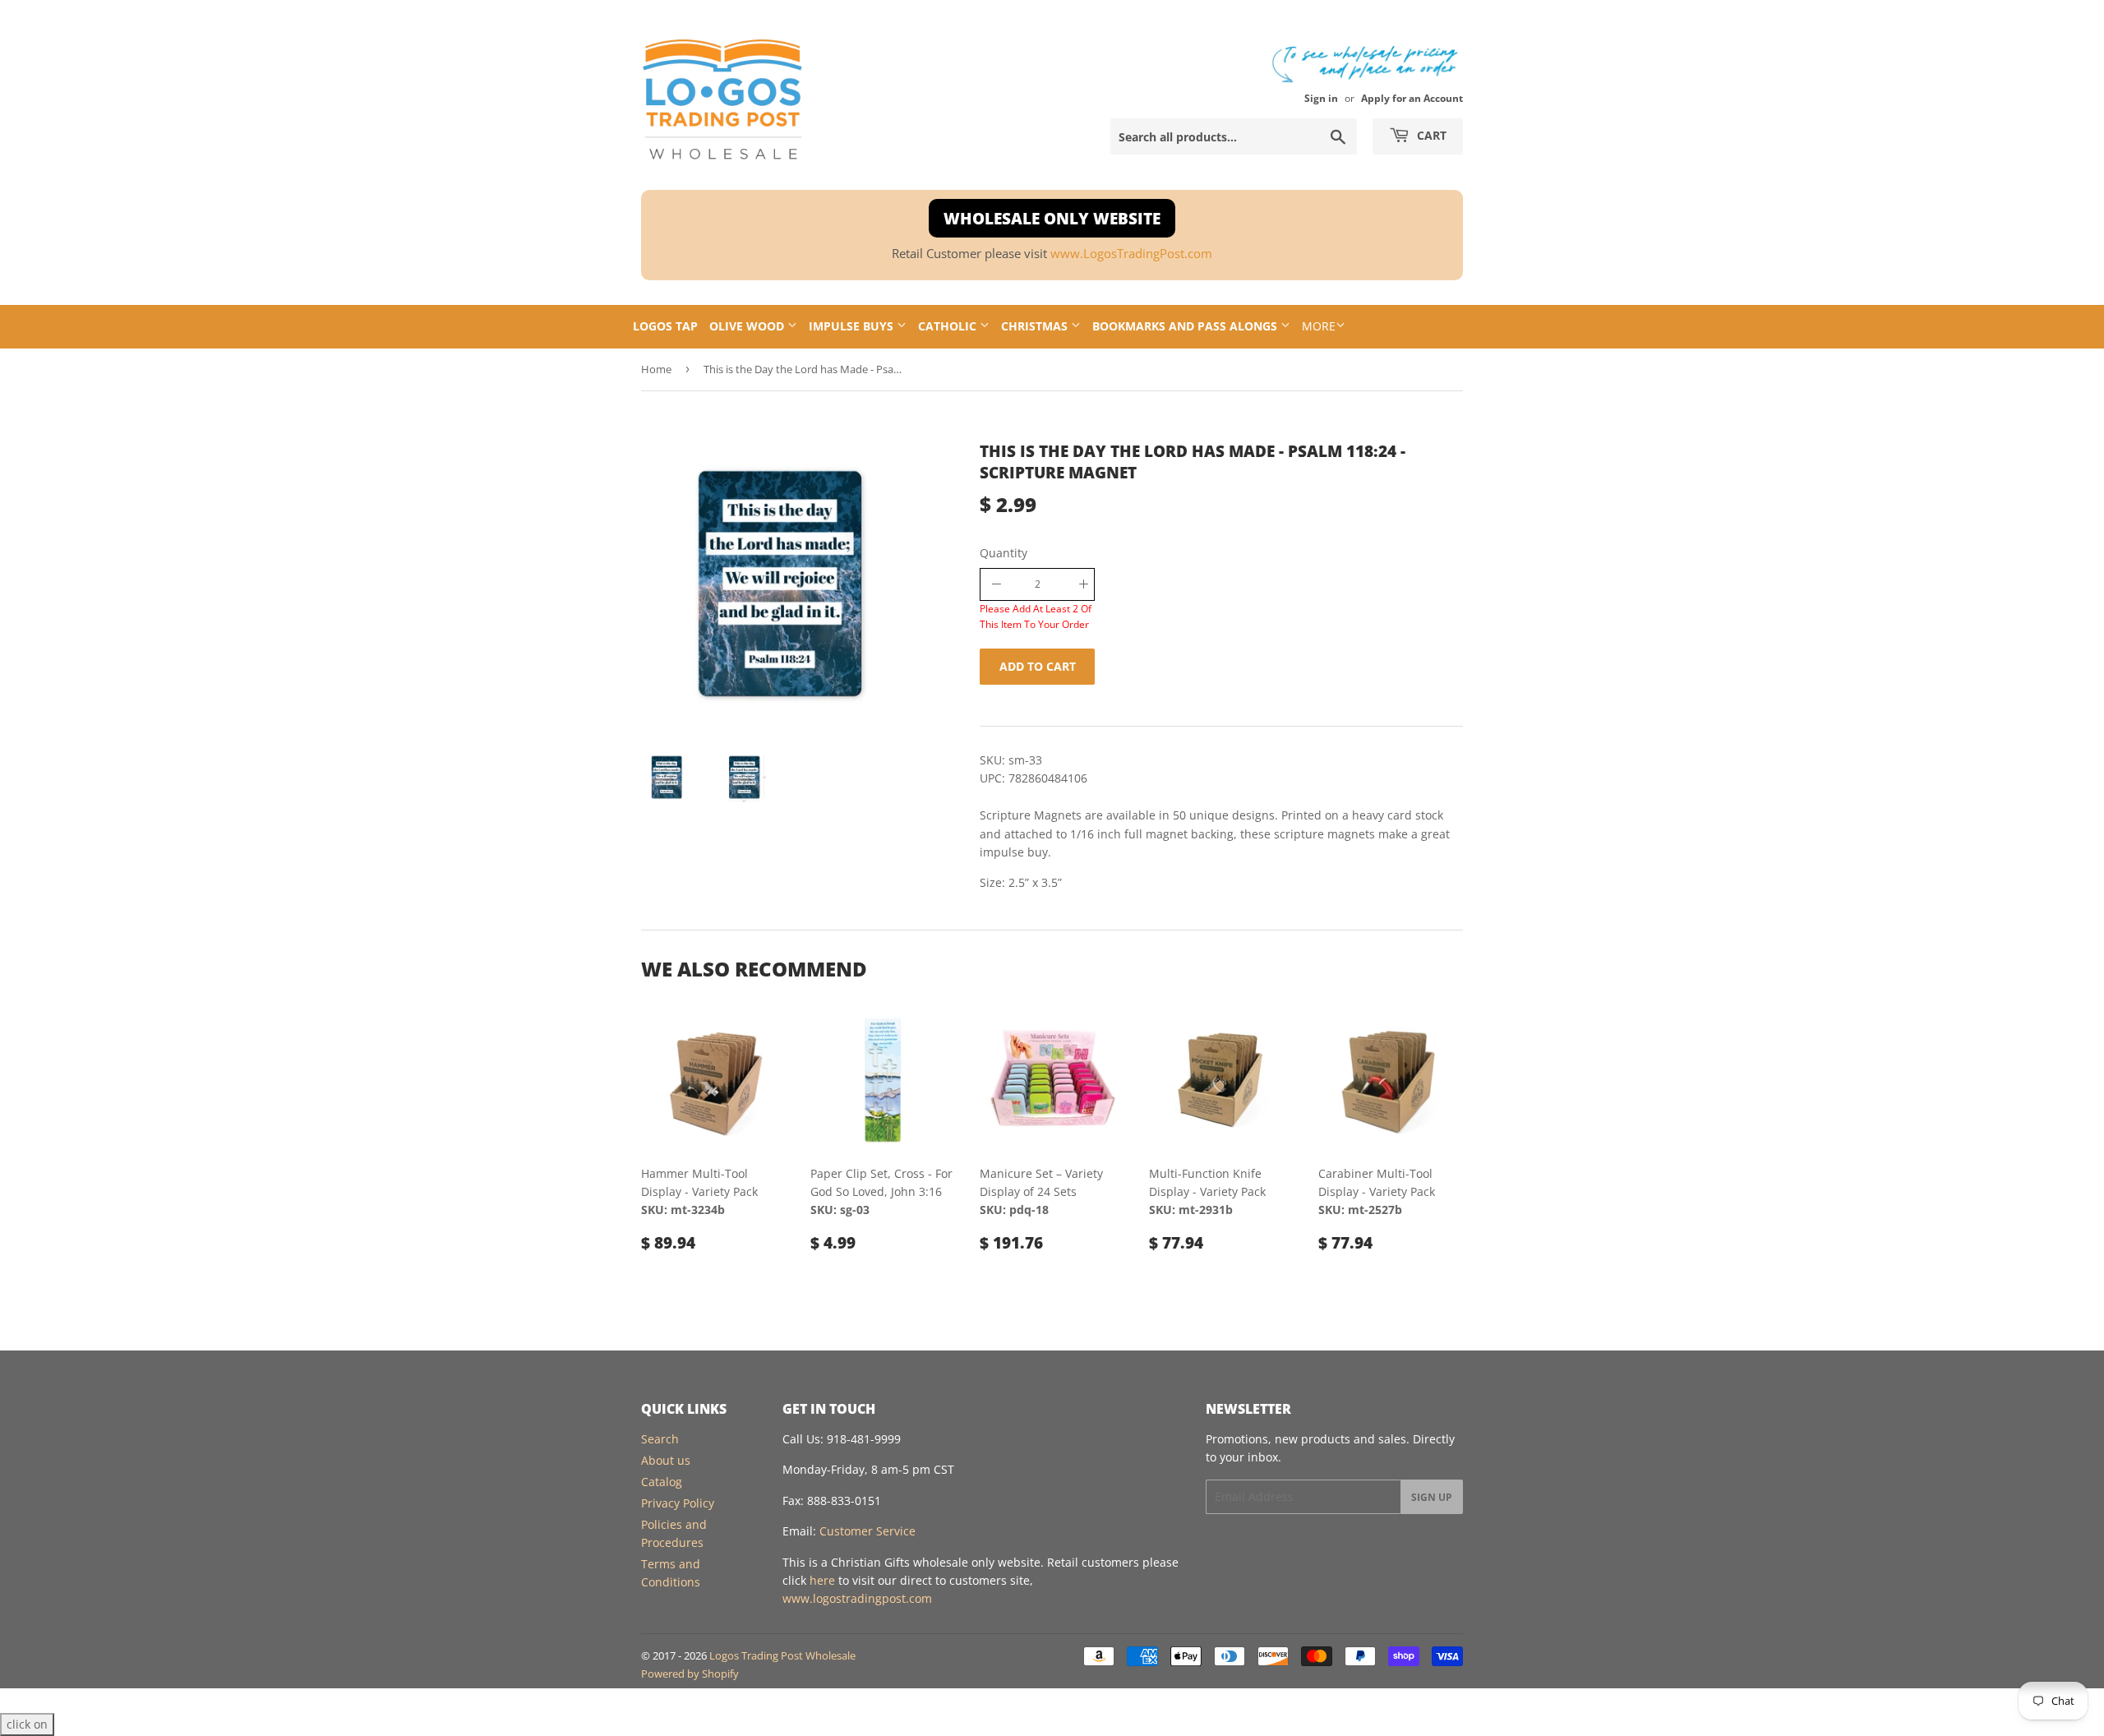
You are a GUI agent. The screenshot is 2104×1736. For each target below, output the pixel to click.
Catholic (949, 326)
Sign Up (1432, 1497)
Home (656, 369)
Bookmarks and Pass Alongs (1186, 326)
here (822, 1580)
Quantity (1004, 553)
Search (660, 1439)
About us (666, 1460)
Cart (1430, 135)
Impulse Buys (853, 326)
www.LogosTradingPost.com (1131, 254)
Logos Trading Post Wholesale (782, 1655)
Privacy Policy (678, 1503)
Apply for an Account (1412, 98)
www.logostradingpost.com (857, 1598)
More (1319, 326)
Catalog (662, 1482)
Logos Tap (665, 326)
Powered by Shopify (690, 1674)
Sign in (1321, 98)
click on (27, 1724)
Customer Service (867, 1531)
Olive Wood (748, 326)
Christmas (1036, 326)
